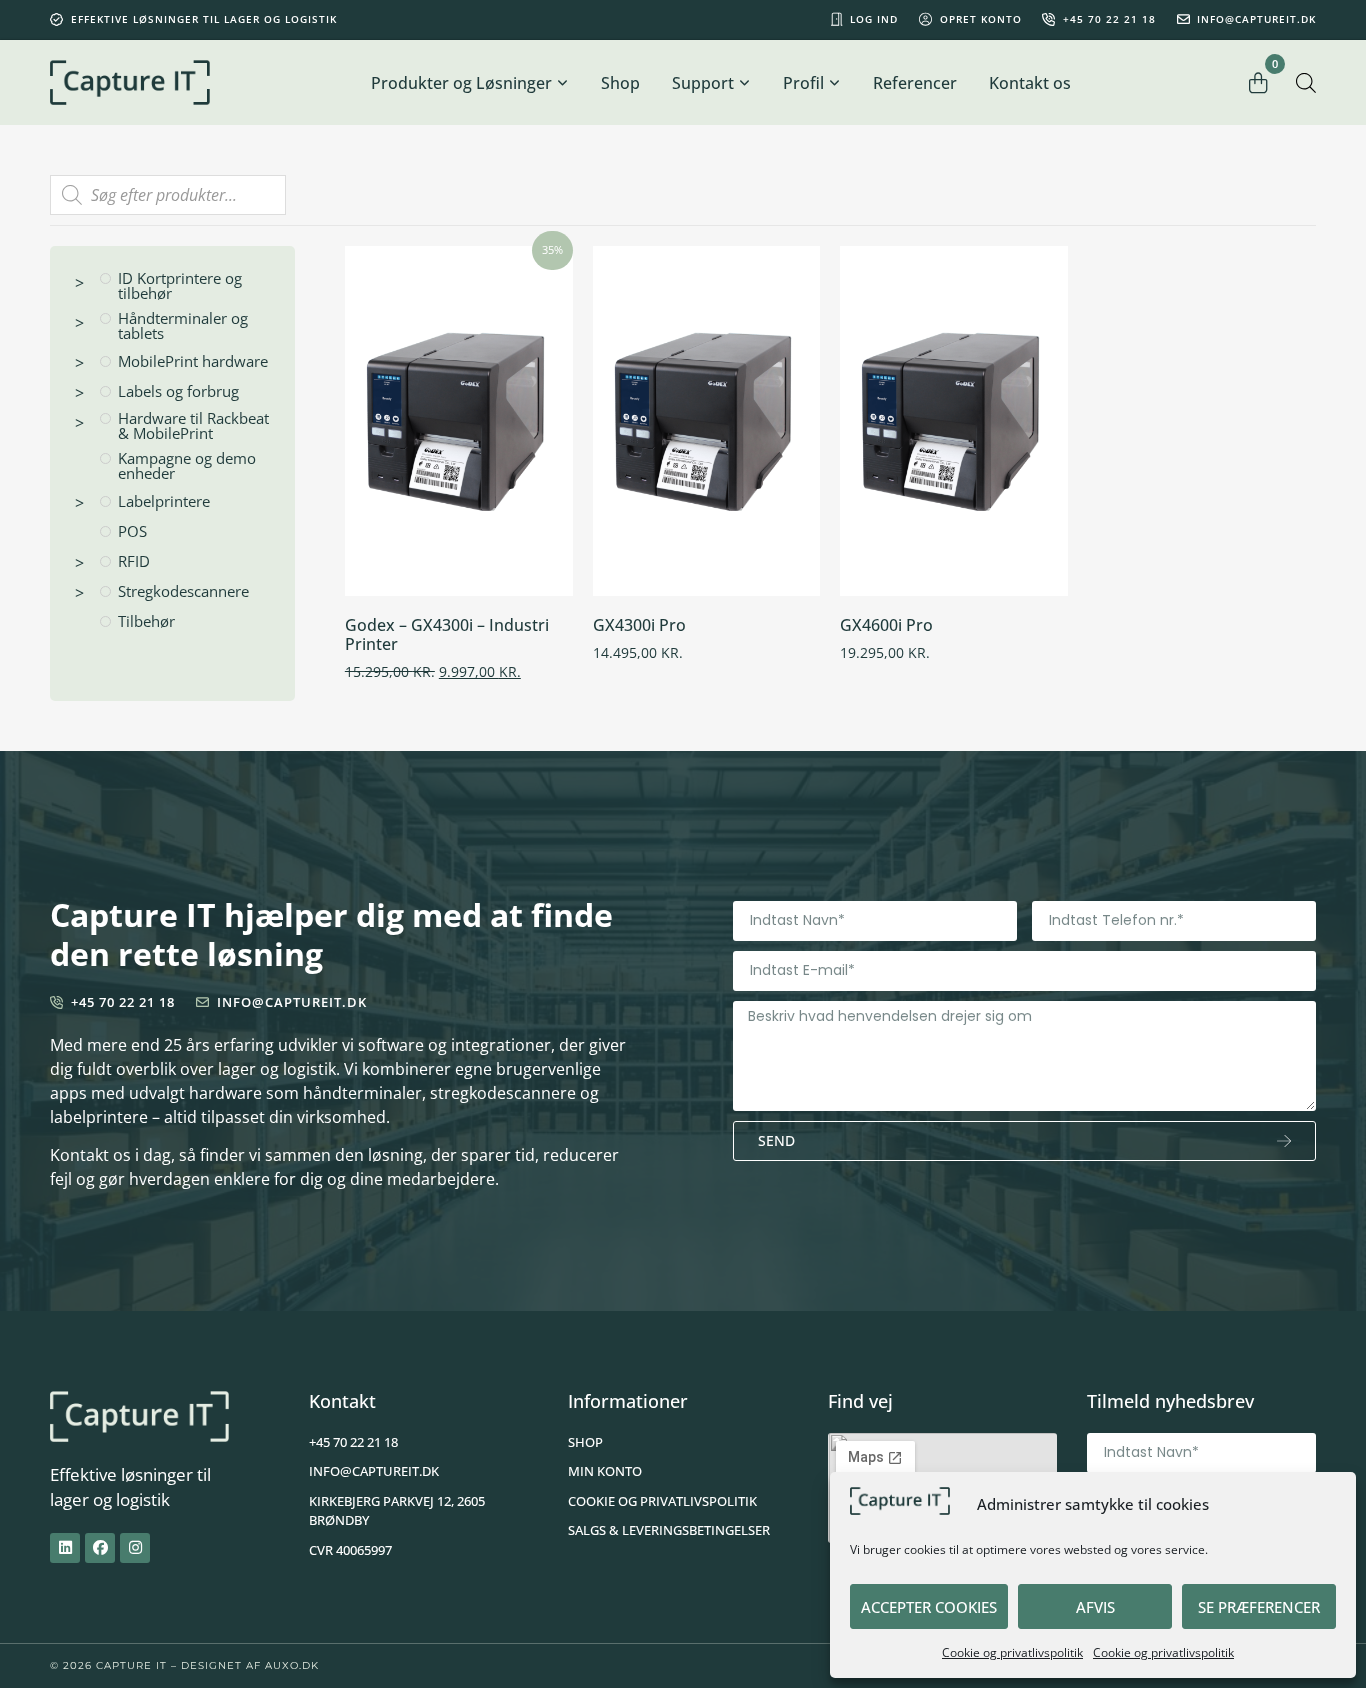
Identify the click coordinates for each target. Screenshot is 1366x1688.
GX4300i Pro (639, 625)
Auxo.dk (292, 1665)
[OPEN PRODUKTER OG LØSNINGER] (563, 83)
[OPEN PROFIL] (835, 83)
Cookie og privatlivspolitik (1012, 1652)
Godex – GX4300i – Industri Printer (447, 634)
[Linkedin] (65, 1548)
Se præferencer (1259, 1607)
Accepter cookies (929, 1607)
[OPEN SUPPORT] (745, 83)
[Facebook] (100, 1548)
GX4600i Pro (886, 625)
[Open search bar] (1306, 82)
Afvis (1095, 1607)
